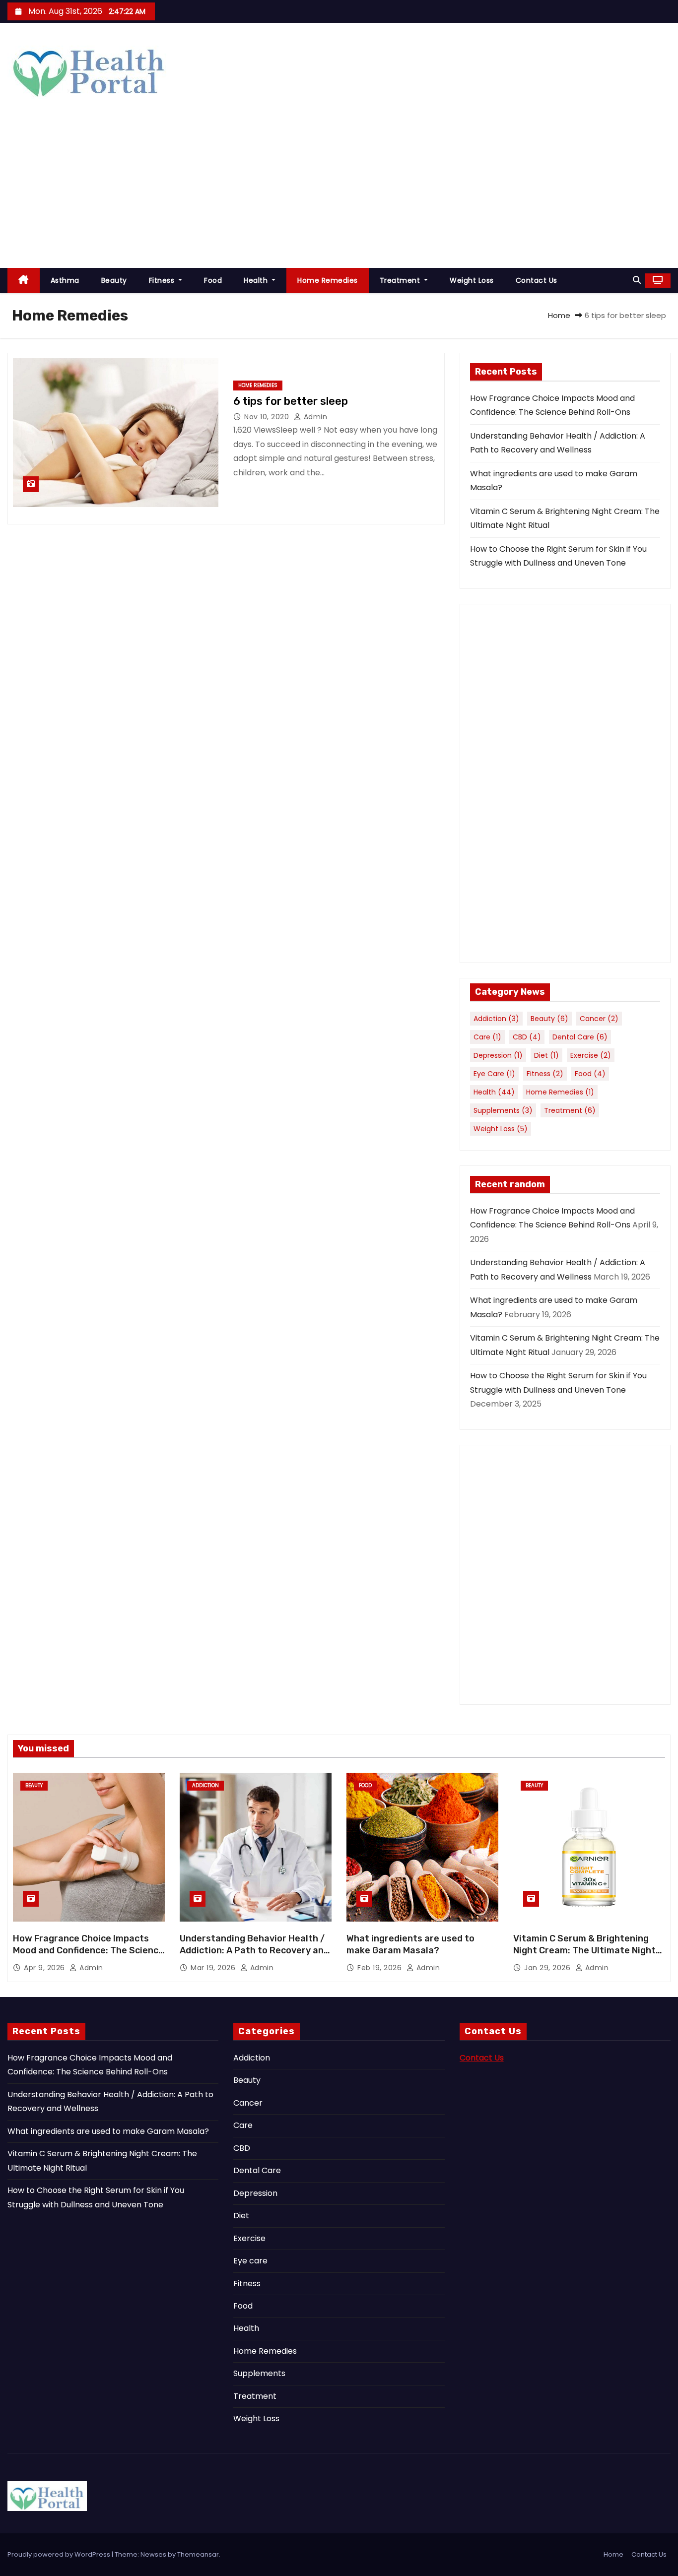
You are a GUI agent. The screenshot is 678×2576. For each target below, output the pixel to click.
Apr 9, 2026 (45, 1968)
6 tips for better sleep (291, 401)
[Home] (24, 281)
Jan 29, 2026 (548, 1968)
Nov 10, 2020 (268, 417)
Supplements (503, 1110)
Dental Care (580, 1037)
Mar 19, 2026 (214, 1968)
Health (257, 280)
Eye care (494, 1074)
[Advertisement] (339, 193)
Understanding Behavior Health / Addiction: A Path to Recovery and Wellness (254, 1950)
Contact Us (537, 280)
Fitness (163, 280)
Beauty (114, 280)
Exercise (591, 1055)
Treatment (401, 280)
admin (314, 417)
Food (213, 280)
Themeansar (198, 2554)
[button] (637, 280)
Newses (153, 2554)
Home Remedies (328, 280)
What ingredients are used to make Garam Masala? (410, 1944)
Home (559, 315)
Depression (498, 1055)
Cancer (599, 1019)
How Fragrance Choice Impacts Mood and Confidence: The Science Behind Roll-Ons (88, 1950)
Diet (546, 1055)
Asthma (65, 280)
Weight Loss (472, 280)
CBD (527, 1037)
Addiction (496, 1019)
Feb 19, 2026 (381, 1968)
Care (487, 1037)
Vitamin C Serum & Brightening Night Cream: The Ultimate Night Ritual (584, 1950)
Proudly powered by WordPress (60, 2554)
